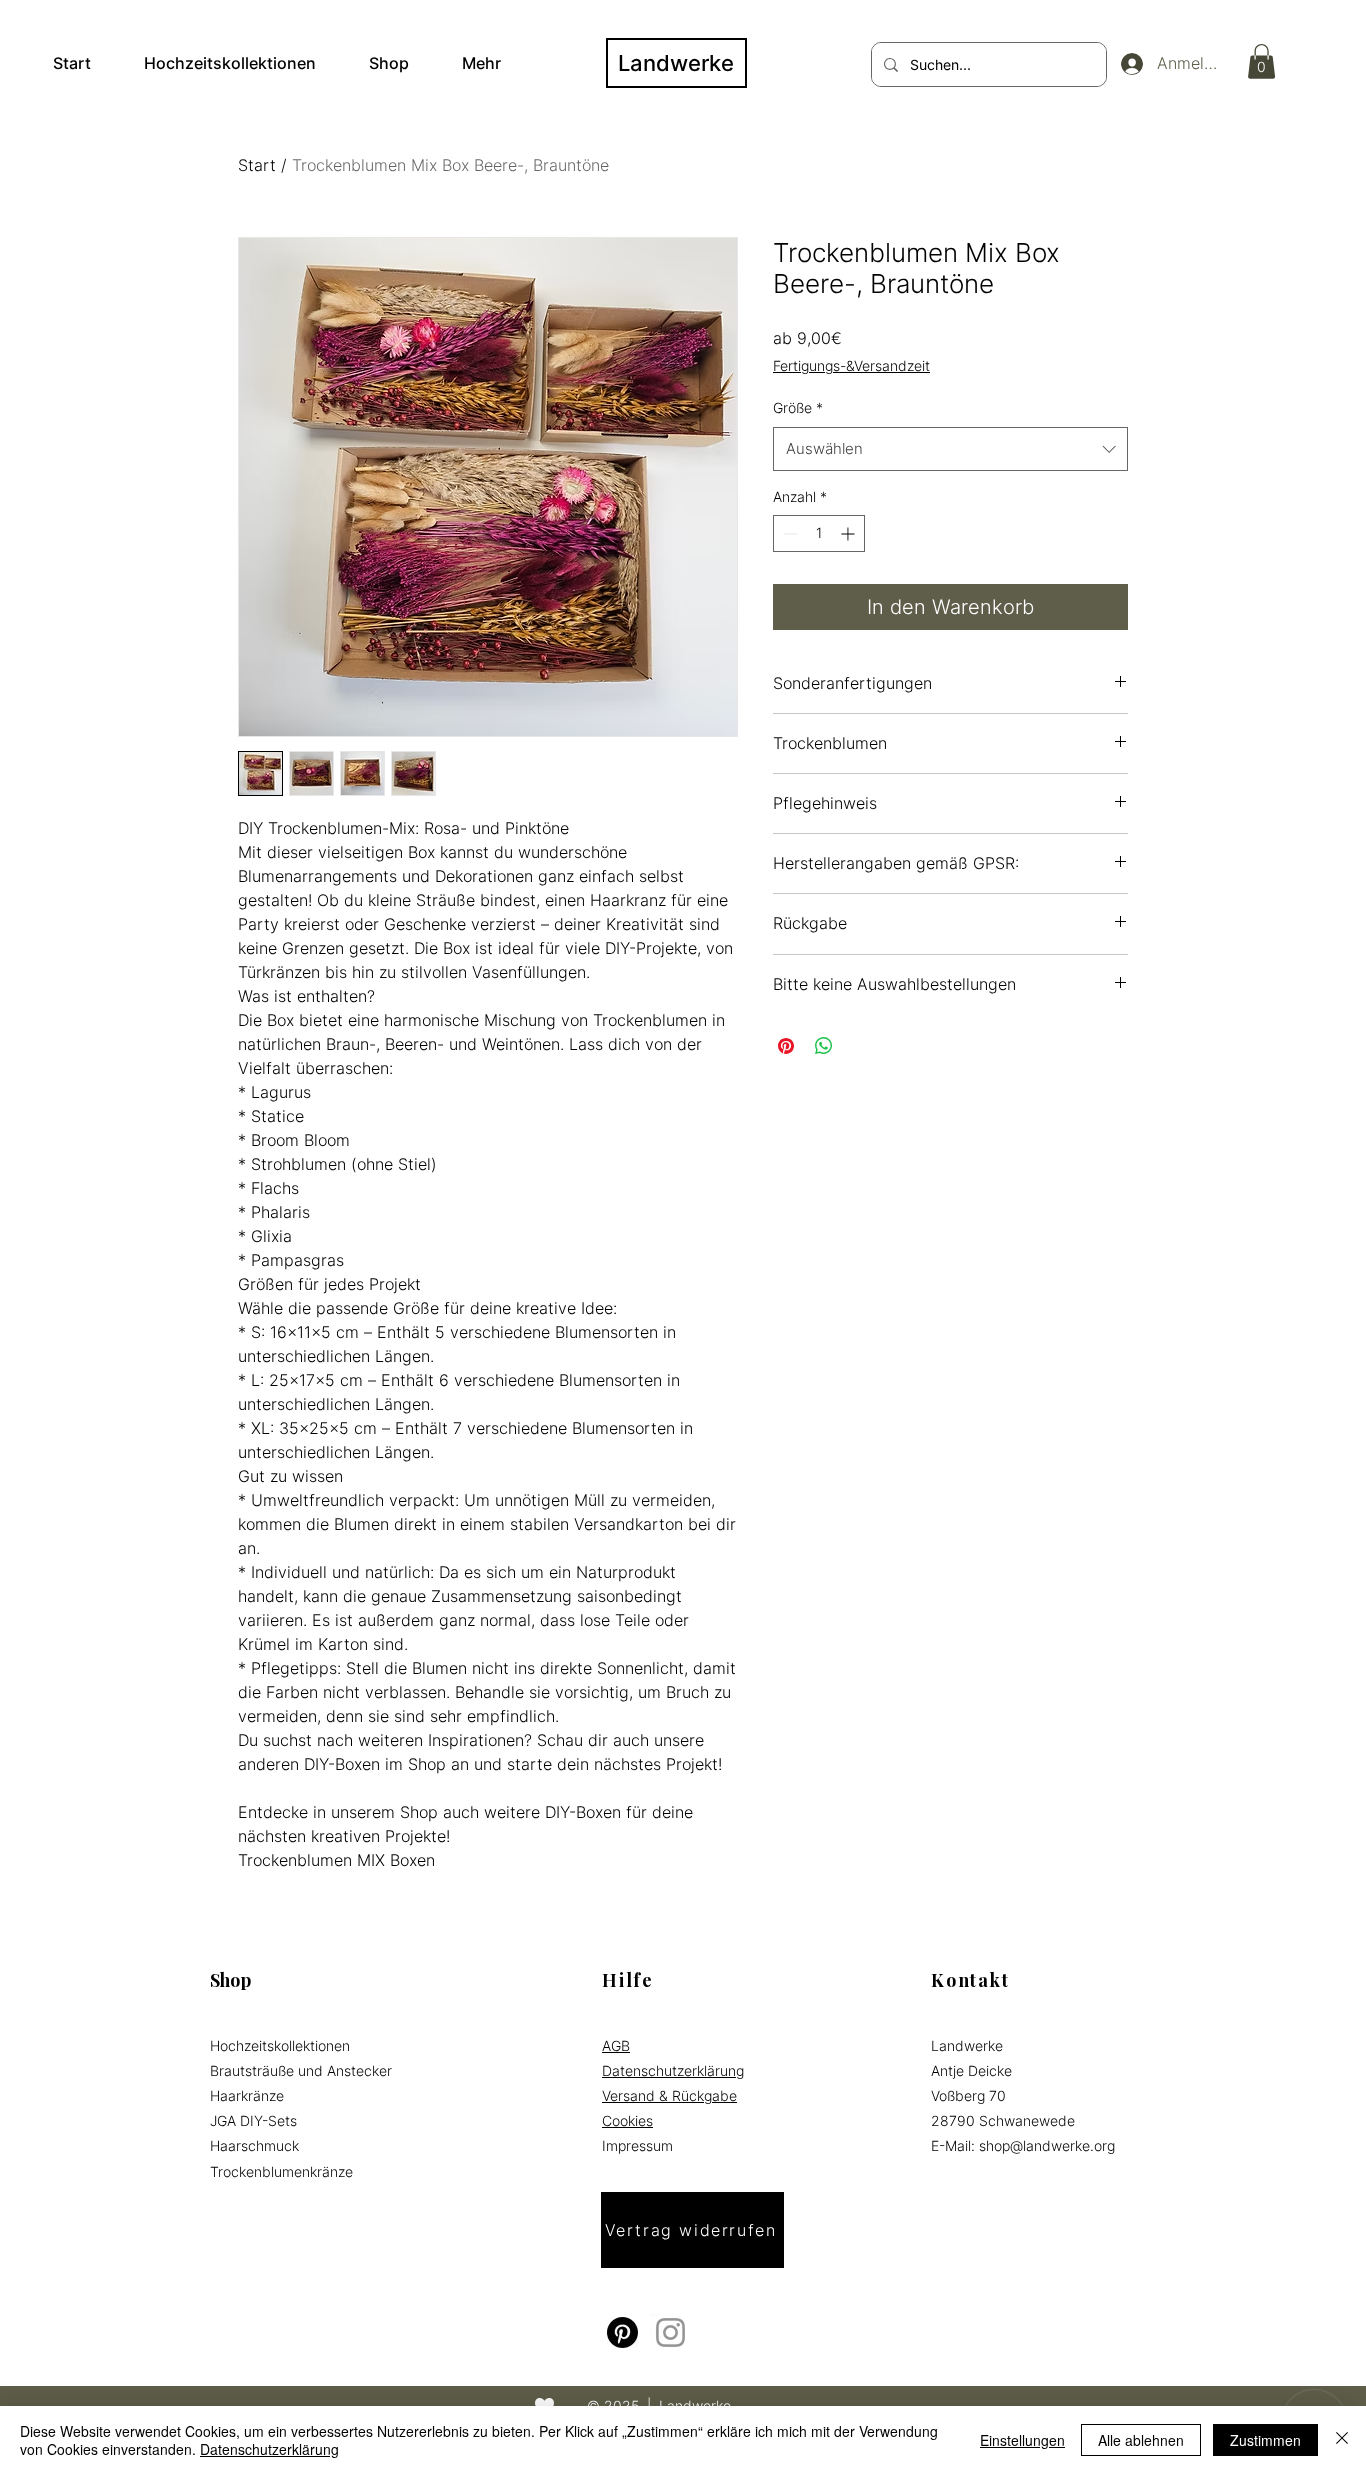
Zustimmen (1265, 2440)
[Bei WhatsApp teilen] (824, 1046)
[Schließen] (1342, 2440)
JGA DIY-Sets (253, 2120)
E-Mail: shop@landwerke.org (1023, 2145)
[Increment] (849, 533)
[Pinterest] (622, 2332)
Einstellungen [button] (1022, 2440)
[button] (1261, 61)
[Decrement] (788, 533)
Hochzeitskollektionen (280, 2045)
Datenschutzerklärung (673, 2070)
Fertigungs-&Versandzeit (851, 365)
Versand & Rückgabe (669, 2095)
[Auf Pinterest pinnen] (786, 1046)
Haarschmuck (254, 2145)
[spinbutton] (819, 533)
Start (257, 165)
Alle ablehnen (1141, 2440)
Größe (798, 407)
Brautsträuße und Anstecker (301, 2070)
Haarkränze (247, 2095)
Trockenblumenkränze (281, 2171)
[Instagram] (670, 2332)
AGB (616, 2045)
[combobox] (950, 449)
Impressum (637, 2145)
